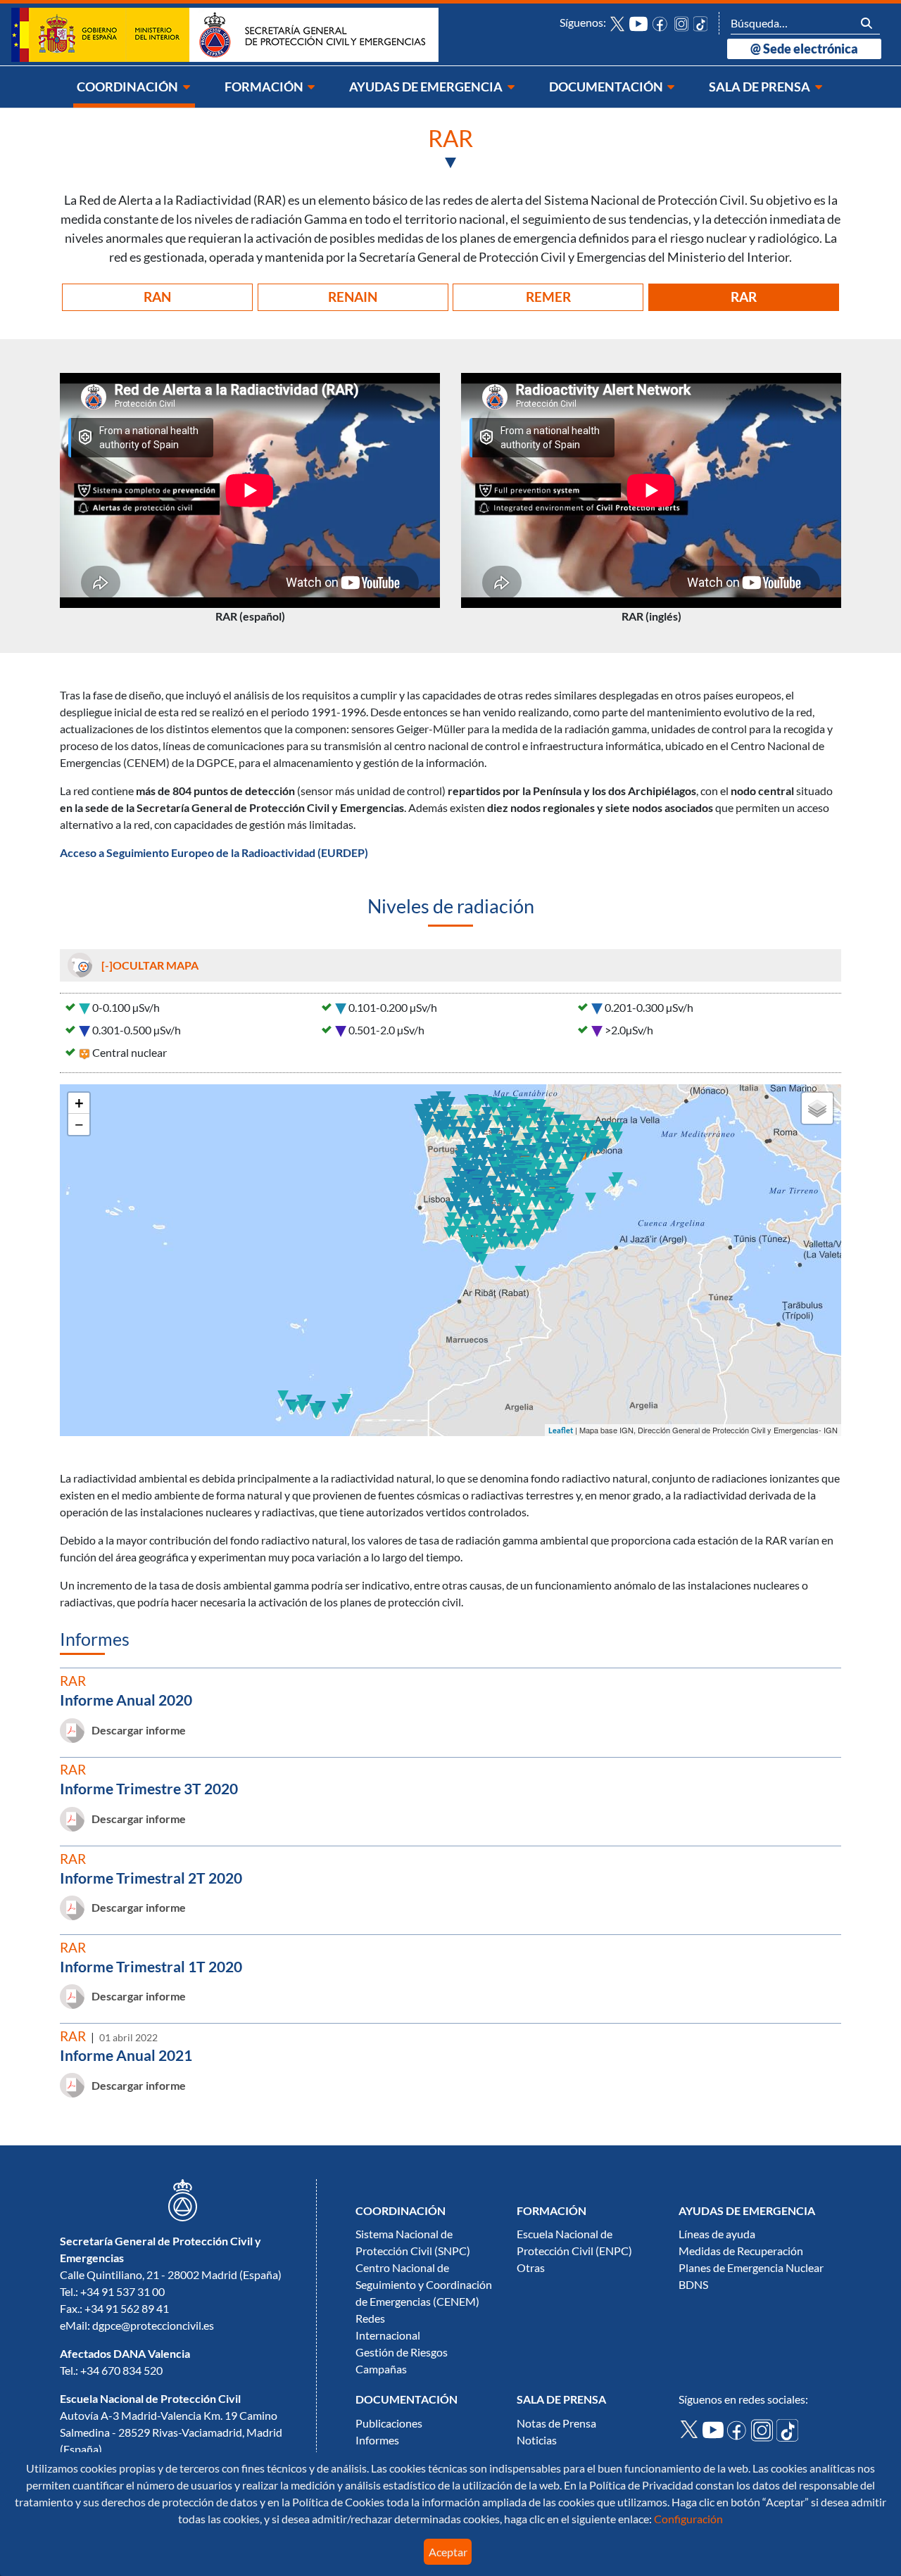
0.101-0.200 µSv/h (393, 1008)
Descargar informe (139, 1730)
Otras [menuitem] (531, 2268)
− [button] (79, 1124)
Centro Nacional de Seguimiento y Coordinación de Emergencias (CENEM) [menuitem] (424, 2285)
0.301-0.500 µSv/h (137, 1030)
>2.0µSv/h (629, 1030)
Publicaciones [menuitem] (389, 2423)
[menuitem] (134, 87)
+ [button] (79, 1103)
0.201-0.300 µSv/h (649, 1008)
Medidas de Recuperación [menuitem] (741, 2251)
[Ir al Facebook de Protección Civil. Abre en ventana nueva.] (739, 2429)
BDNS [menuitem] (693, 2285)
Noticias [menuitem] (537, 2440)
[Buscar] (867, 23)
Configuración (687, 2519)
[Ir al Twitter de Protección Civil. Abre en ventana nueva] (617, 23)
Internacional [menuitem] (388, 2335)
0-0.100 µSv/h (126, 1008)
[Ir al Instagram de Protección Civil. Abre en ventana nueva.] (764, 2429)
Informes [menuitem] (377, 2440)
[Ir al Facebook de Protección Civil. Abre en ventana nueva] (661, 23)
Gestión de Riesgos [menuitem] (402, 2352)
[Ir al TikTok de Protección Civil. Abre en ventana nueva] (700, 23)
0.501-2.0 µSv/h (386, 1030)
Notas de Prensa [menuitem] (556, 2423)
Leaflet (561, 1430)
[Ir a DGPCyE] (225, 34)
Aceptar (448, 2552)
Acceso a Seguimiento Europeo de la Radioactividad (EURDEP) (214, 853)
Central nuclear (130, 1053)
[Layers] (817, 1108)
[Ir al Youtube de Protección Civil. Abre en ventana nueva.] (715, 2429)
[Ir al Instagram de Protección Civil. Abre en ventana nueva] (682, 23)
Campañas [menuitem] (381, 2369)
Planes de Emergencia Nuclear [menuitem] (751, 2268)
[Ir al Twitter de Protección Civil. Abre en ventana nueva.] (691, 2428)
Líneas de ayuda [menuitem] (717, 2234)
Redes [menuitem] (370, 2318)
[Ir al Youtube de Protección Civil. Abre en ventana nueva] (638, 23)
